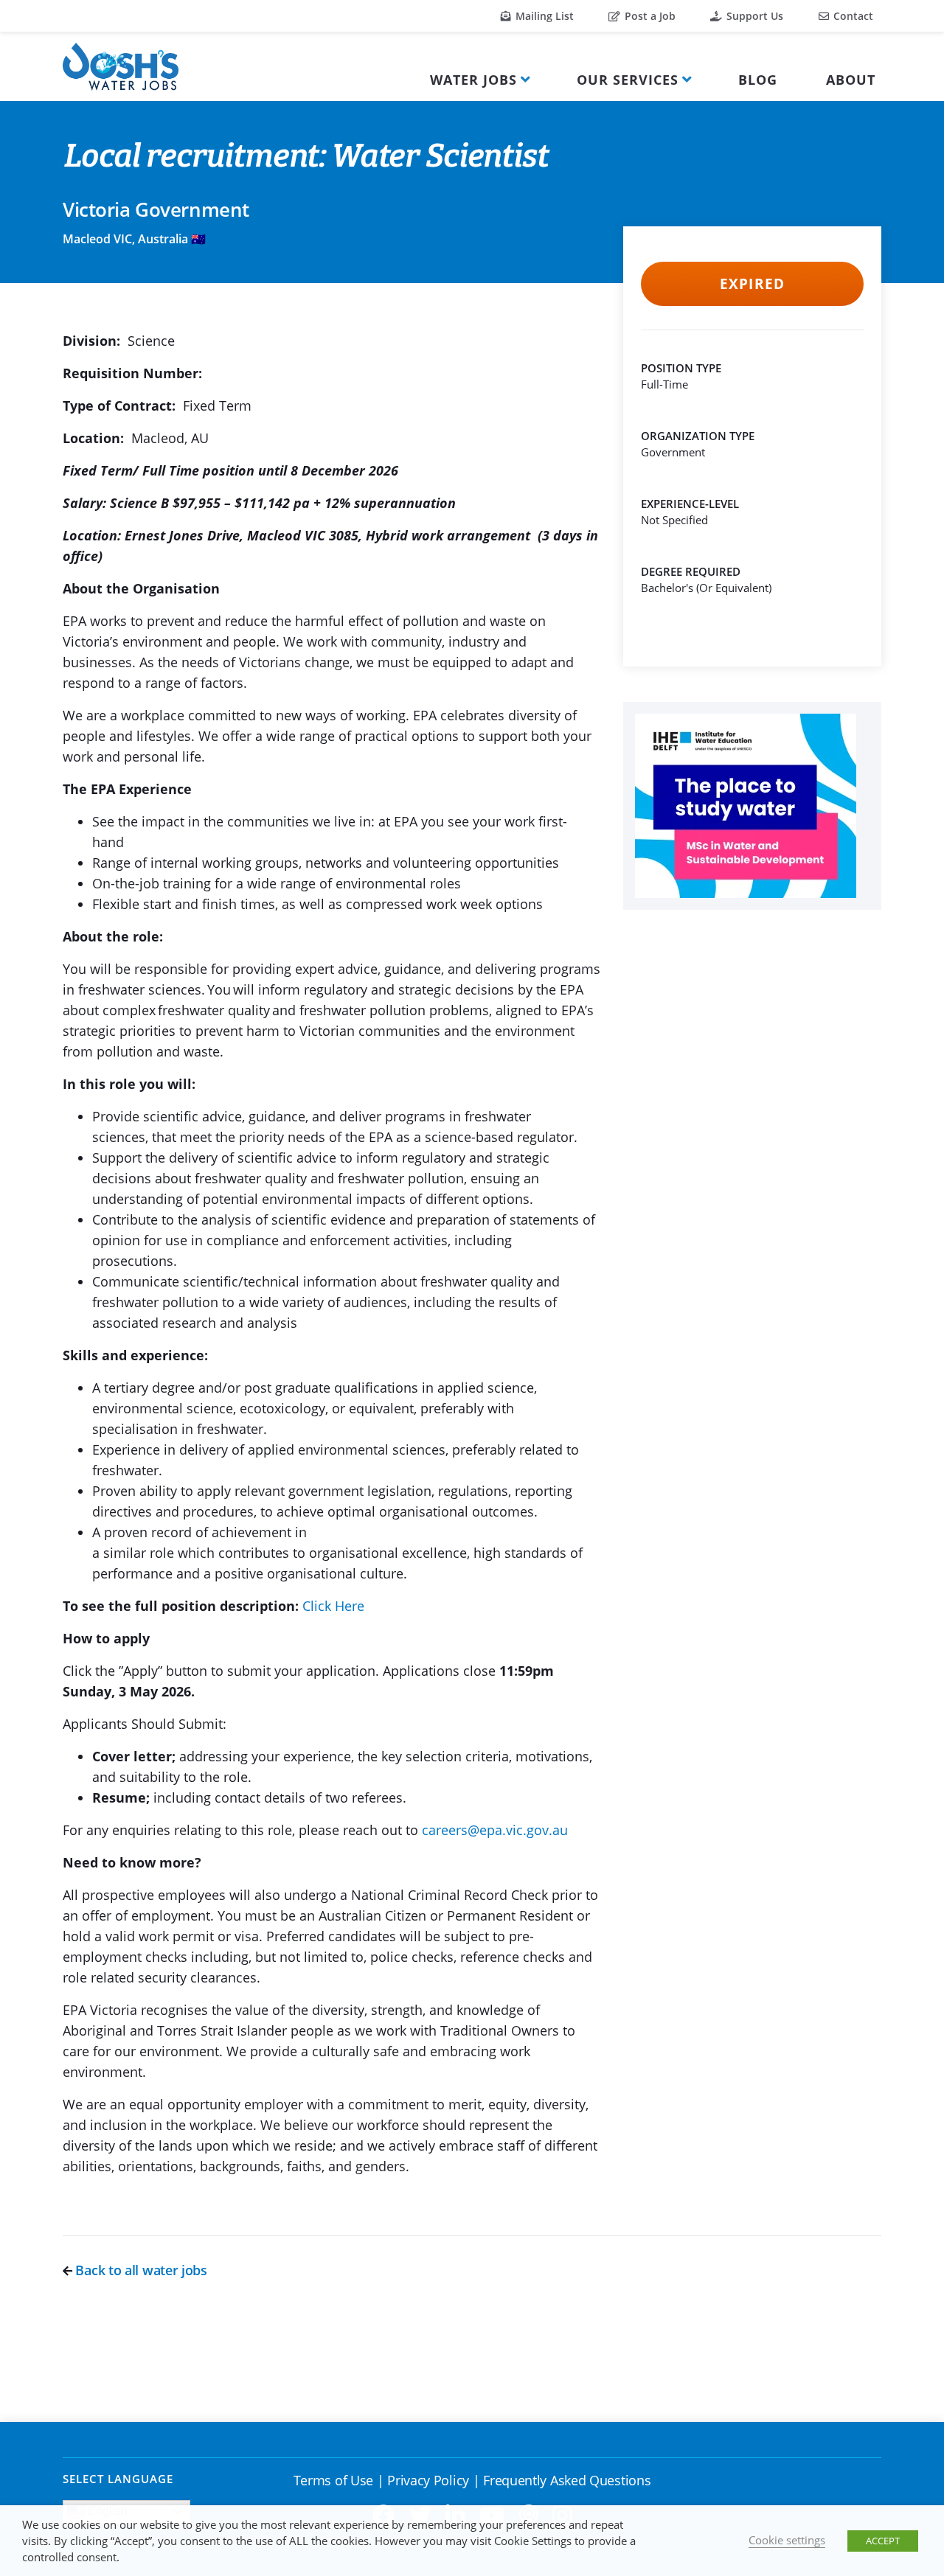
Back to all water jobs (140, 2270)
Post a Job (649, 16)
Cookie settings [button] (787, 2540)
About (851, 80)
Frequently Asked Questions (567, 2480)
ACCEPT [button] (883, 2541)
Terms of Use (333, 2480)
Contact (852, 16)
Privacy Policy (428, 2480)
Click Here (333, 1606)
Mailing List (543, 16)
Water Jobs (473, 80)
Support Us (753, 16)
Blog (758, 80)
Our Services (628, 80)
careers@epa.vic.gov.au (495, 1830)
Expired (752, 284)
